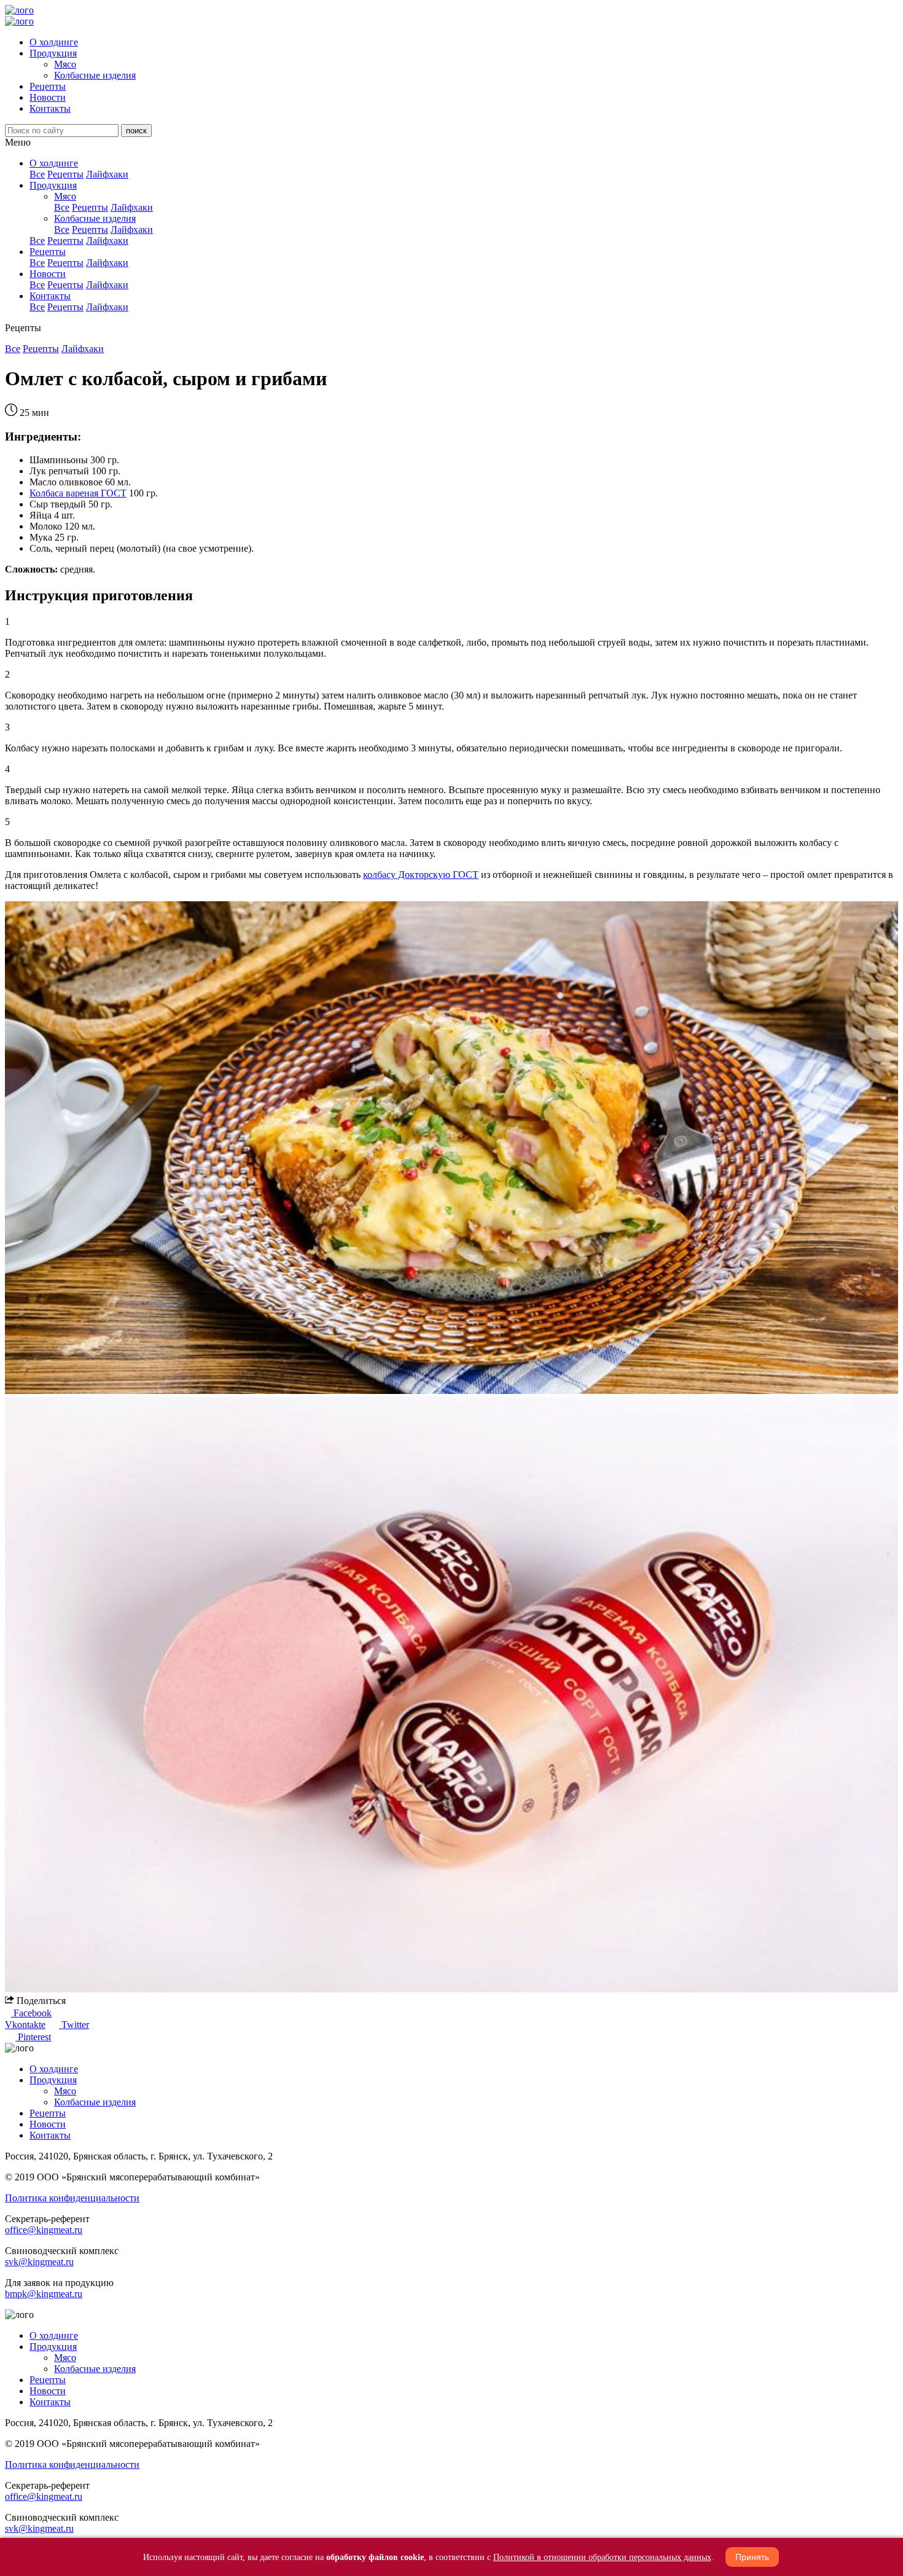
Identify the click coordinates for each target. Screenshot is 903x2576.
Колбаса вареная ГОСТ (78, 493)
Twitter (74, 2025)
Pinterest (33, 2037)
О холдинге (54, 42)
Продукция (53, 53)
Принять (752, 2557)
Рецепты (48, 86)
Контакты (50, 108)
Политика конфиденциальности (72, 2198)
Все (37, 174)
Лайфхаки (107, 174)
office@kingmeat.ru (44, 2230)
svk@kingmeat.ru (39, 2262)
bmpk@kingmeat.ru (44, 2294)
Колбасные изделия (95, 75)
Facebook (31, 2013)
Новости (48, 97)
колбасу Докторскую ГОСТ (421, 875)
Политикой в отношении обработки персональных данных (602, 2557)
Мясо (65, 64)
